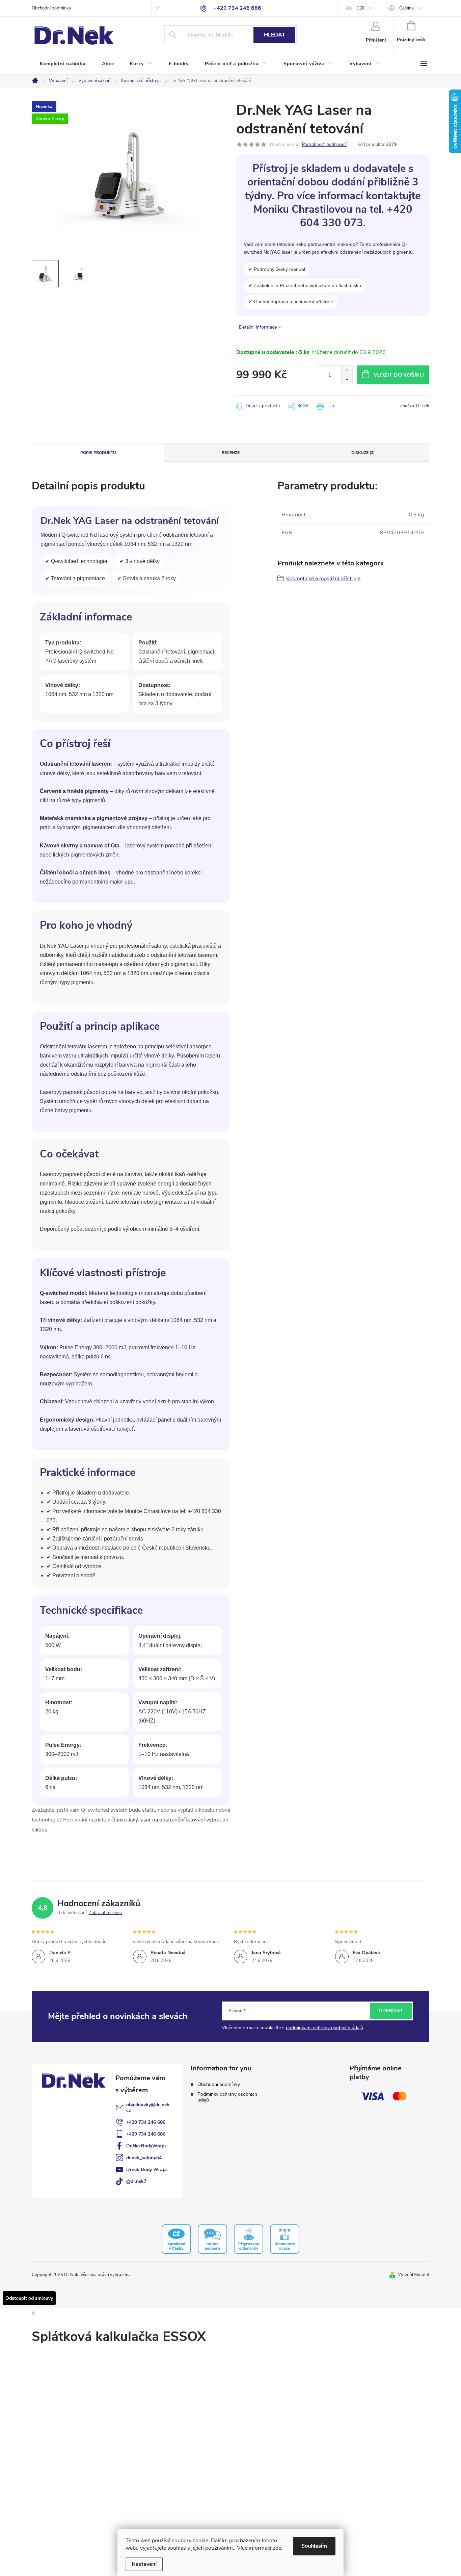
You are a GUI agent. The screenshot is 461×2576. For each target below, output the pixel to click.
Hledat (275, 35)
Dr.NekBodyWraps (146, 2146)
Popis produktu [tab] (98, 453)
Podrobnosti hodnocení (324, 145)
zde (277, 2548)
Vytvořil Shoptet (414, 2275)
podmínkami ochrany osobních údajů (324, 2028)
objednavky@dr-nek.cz (148, 2108)
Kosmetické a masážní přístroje (323, 579)
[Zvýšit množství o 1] (347, 370)
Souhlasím (314, 2546)
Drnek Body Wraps (147, 2170)
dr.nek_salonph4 (144, 2158)
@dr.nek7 (136, 2181)
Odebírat (391, 2011)
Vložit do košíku (399, 375)
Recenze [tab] (231, 453)
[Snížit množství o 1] (347, 379)
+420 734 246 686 (146, 2122)
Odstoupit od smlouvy (29, 2298)
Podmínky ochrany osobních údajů (227, 2097)
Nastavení (144, 2564)
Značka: (415, 406)
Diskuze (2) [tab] (363, 453)
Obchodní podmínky (51, 8)
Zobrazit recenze (105, 1913)
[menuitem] (63, 64)
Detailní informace (258, 327)
